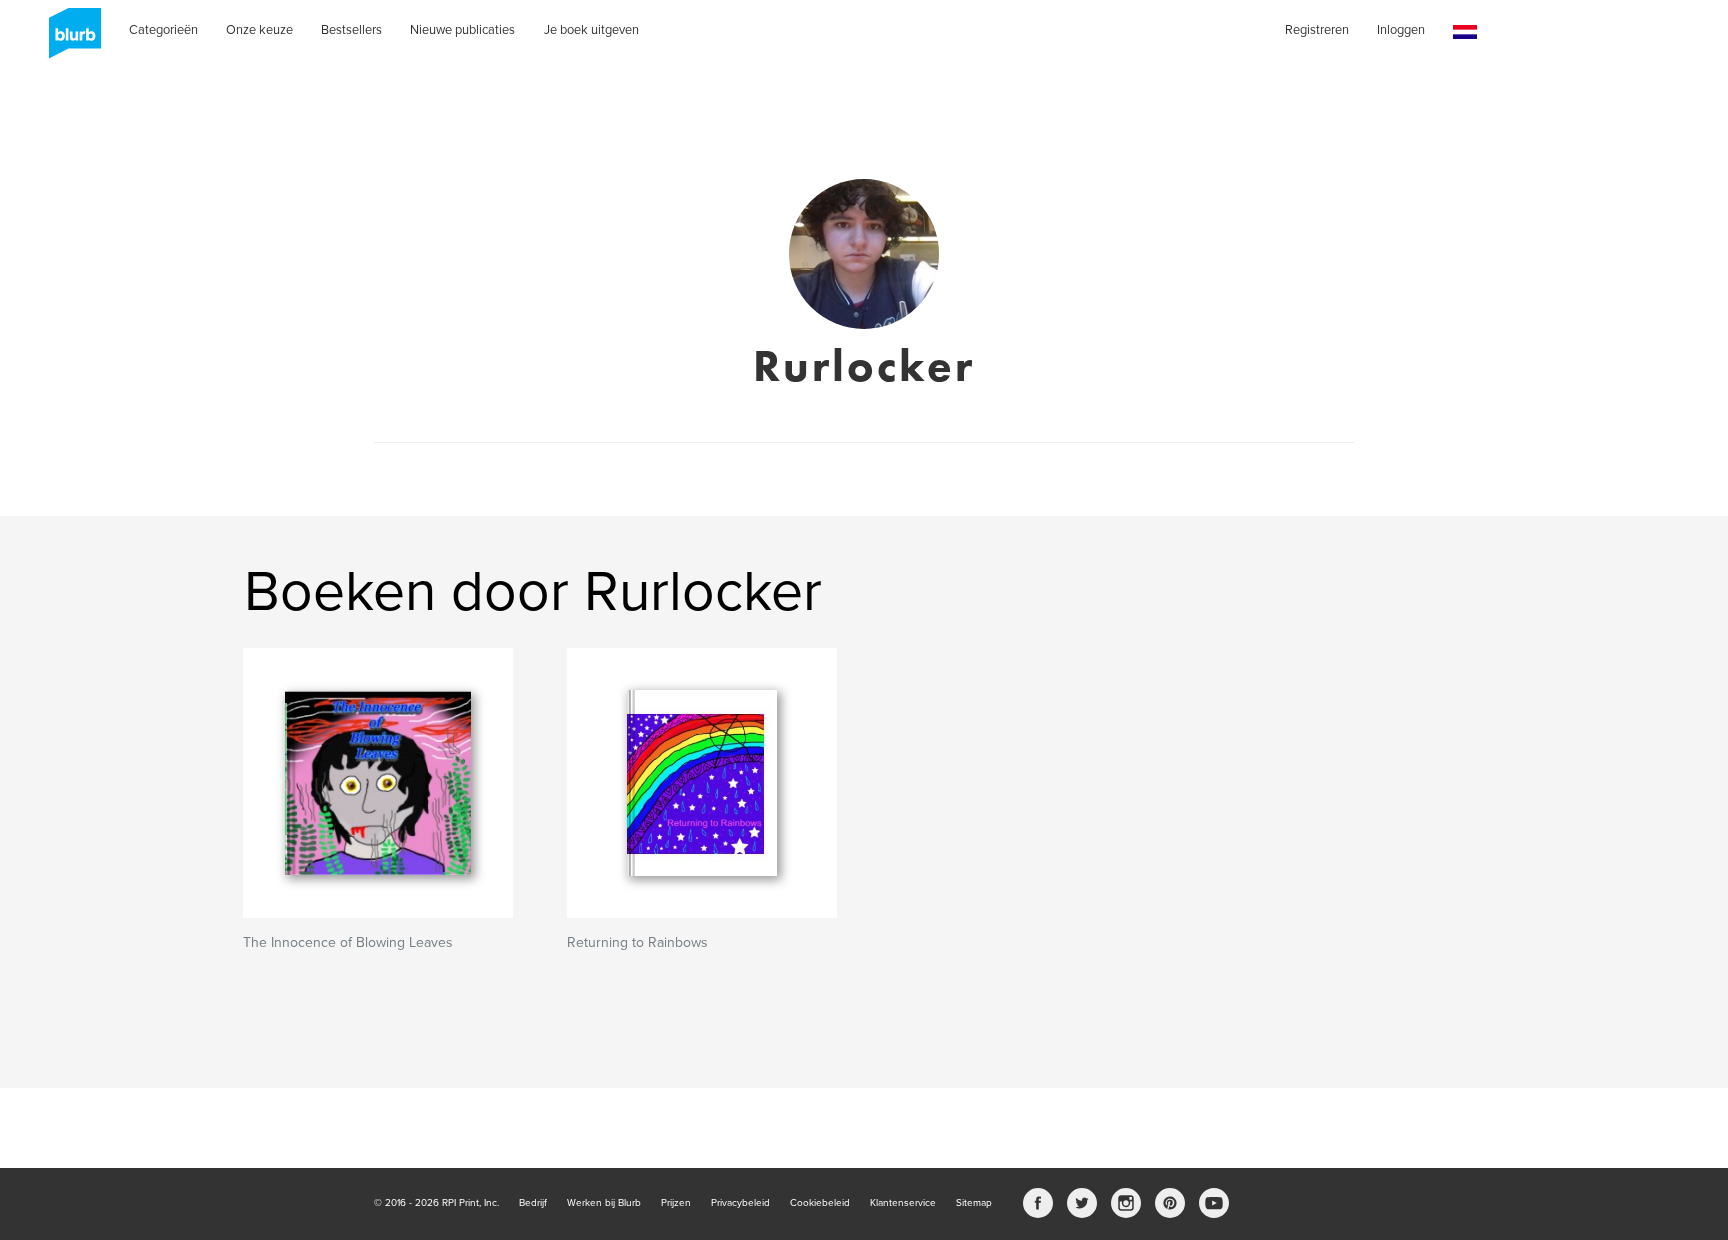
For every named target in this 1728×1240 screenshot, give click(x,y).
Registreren (1317, 30)
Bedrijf (533, 1203)
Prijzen (676, 1203)
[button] (1465, 32)
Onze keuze (259, 30)
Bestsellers (351, 30)
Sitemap (974, 1203)
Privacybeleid (740, 1203)
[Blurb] (69, 40)
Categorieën (163, 30)
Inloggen (1401, 30)
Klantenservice (903, 1203)
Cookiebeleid (820, 1203)
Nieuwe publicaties (462, 30)
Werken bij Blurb (604, 1203)
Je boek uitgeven (591, 30)
